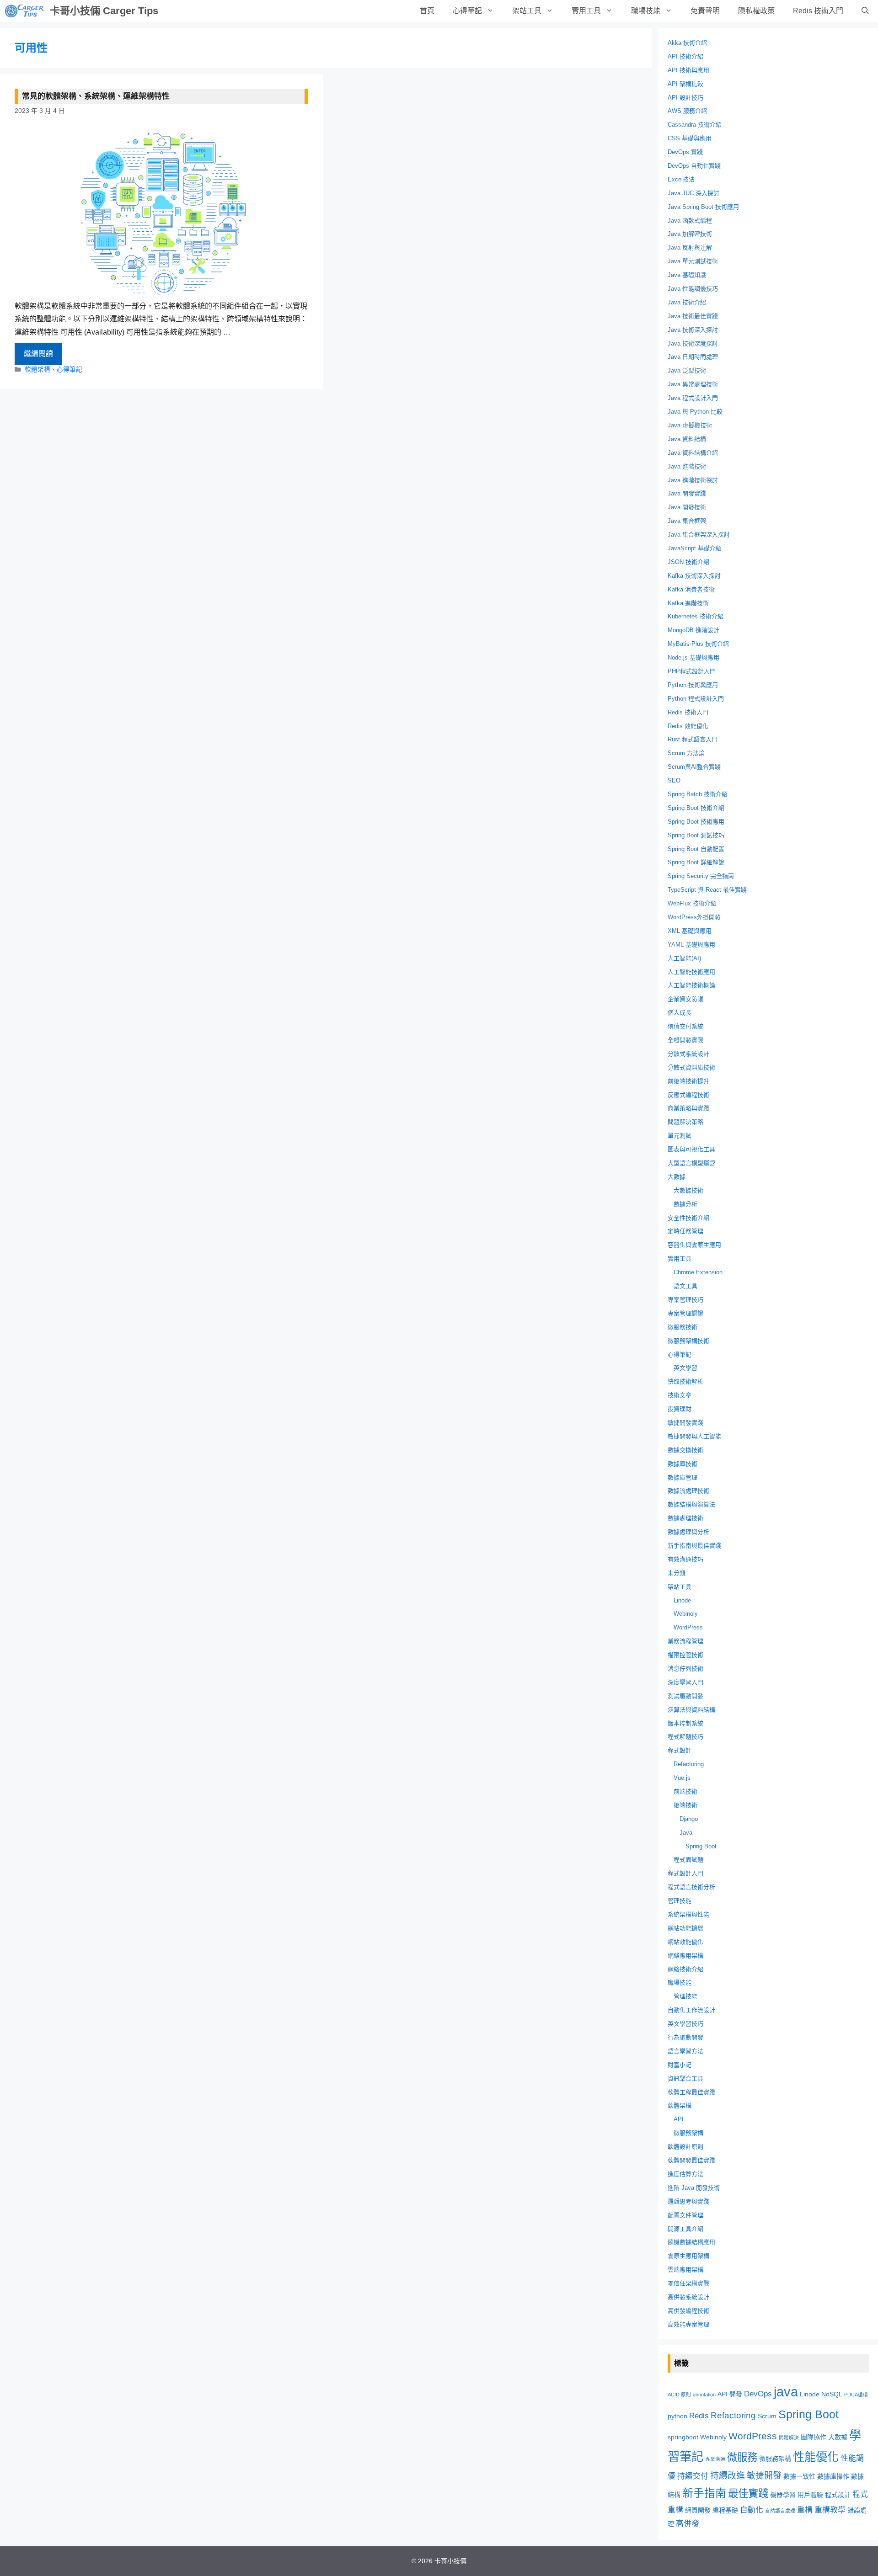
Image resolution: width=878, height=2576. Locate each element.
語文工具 (685, 1286)
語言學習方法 (685, 2051)
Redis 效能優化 (688, 726)
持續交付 (693, 2476)
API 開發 (730, 2394)
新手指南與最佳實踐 (694, 1546)
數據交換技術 (685, 1450)
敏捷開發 (764, 2476)
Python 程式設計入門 (696, 699)
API (679, 2119)
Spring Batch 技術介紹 (698, 794)
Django (689, 1819)
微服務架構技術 (688, 1341)
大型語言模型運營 (691, 1163)
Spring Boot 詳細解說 (696, 862)
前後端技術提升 (688, 1081)
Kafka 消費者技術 (691, 589)
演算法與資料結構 (691, 1710)
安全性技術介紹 (688, 1218)
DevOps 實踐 (685, 152)
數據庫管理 (683, 1477)
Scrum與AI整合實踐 (694, 767)
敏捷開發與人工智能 (694, 1436)
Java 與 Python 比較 (695, 412)
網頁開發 (698, 2510)
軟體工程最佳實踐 (691, 2092)
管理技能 (680, 1901)
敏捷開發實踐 (685, 1423)
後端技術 (685, 1805)
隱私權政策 (756, 11)
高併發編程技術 (688, 2311)
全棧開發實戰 (685, 1040)
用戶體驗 (810, 2495)
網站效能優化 (685, 1942)
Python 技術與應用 (693, 685)
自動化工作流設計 (691, 2010)
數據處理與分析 (688, 1532)
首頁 (427, 11)
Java (686, 1833)
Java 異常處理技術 (693, 384)
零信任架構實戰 (688, 2283)
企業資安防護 (685, 999)
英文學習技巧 (685, 2024)
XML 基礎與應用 (690, 931)
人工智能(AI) (684, 958)
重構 (805, 2510)
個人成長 (680, 1013)
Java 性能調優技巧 (693, 289)
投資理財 (680, 1409)
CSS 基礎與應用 (690, 138)
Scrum (767, 2416)
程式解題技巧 (685, 1737)
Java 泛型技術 (687, 370)
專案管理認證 (685, 1313)
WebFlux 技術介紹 (692, 903)
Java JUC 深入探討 (693, 193)
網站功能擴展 (685, 1928)
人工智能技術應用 (691, 972)
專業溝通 (715, 2459)
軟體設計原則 (685, 2147)
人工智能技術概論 (691, 985)
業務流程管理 (685, 1641)
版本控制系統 (685, 1723)
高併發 (688, 2524)
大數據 (677, 1177)
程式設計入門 (685, 1873)
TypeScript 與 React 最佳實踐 (707, 890)
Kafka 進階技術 (688, 603)
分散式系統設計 (688, 1054)
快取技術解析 (685, 1381)
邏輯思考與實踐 (688, 2201)
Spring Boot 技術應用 (696, 822)
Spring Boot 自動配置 (696, 849)
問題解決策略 (685, 1122)
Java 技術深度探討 (693, 343)
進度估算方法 (685, 2174)
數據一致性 (799, 2476)
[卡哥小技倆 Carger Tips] (25, 11)
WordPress (688, 1627)
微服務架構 (688, 2133)
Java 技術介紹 (687, 302)
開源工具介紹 (685, 2229)
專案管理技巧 (685, 1300)
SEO (674, 780)
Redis (699, 2416)
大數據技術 (688, 1190)
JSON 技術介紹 (688, 562)
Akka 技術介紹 (687, 43)
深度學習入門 (685, 1682)
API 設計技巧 (685, 98)
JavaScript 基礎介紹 (695, 548)
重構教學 (830, 2510)
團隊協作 (814, 2437)
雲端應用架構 (685, 2270)
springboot (683, 2437)
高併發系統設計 (688, 2297)
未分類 (677, 1573)
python (677, 2416)
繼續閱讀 (38, 354)
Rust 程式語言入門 (693, 739)
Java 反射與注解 (690, 247)
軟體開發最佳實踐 (691, 2160)
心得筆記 (467, 11)
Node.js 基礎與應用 (693, 657)
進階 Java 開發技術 (694, 2188)
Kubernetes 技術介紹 (696, 616)
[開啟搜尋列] (865, 11)
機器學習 (783, 2495)
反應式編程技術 (688, 1095)
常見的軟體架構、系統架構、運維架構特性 (96, 96)
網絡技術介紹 (685, 1969)
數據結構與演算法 (691, 1504)
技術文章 (680, 1395)
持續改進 (728, 2476)
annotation (704, 2395)
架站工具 (527, 11)
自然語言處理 (780, 2511)
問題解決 (789, 2438)
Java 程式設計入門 (693, 398)
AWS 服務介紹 (687, 111)
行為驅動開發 (685, 2037)
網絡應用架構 (685, 1956)
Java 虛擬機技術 (690, 425)
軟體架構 (37, 370)
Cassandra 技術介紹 (695, 125)
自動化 (752, 2510)
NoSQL (832, 2394)
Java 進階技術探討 (693, 480)
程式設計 (680, 1750)
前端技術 (685, 1791)
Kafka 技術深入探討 (694, 576)
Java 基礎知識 (687, 275)
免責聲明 (705, 11)
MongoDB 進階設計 (693, 630)
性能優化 (816, 2457)
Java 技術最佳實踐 (693, 316)
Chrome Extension (698, 1272)
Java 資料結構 (687, 439)
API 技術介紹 (685, 56)
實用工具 (586, 11)
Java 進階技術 (687, 466)
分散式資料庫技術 (691, 1067)
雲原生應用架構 (688, 2256)
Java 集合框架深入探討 (699, 535)
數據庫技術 (683, 1464)
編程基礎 (725, 2510)
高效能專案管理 (688, 2324)
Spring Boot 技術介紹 (696, 808)
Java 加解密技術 (690, 234)
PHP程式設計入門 (692, 671)
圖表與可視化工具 (691, 1149)
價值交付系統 (685, 1026)
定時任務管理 (685, 1231)
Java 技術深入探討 (693, 330)
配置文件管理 (685, 2215)
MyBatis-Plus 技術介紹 (698, 644)
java (786, 2392)
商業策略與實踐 (688, 1108)
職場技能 (646, 11)
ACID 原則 (679, 2395)
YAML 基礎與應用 (691, 945)
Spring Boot (701, 1846)
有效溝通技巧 (685, 1559)
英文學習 (685, 1368)
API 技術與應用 (688, 70)
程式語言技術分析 (691, 1887)
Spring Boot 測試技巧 (696, 835)
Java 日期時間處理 (693, 357)
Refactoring (689, 1764)
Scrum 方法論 (686, 753)
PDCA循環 (856, 2395)
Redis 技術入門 (818, 11)
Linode (682, 1600)
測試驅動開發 (685, 1696)
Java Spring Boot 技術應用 (703, 207)
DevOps (758, 2394)
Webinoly (686, 1614)
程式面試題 (688, 1860)
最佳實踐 (748, 2494)
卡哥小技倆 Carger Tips (104, 11)
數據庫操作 (833, 2476)
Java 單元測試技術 (693, 261)
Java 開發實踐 (687, 493)
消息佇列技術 (685, 1669)
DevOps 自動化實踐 (694, 166)
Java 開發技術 (687, 507)
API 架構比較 (685, 84)
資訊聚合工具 (685, 2078)
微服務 (742, 2457)
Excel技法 (681, 179)
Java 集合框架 (687, 521)
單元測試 (680, 1136)
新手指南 (704, 2493)
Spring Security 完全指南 (701, 876)
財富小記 (680, 2065)
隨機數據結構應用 (691, 2242)
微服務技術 (683, 1327)
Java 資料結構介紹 (693, 453)
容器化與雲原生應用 (694, 1245)
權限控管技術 (685, 1655)
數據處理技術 (685, 1518)
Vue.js (682, 1778)
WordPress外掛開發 (694, 917)
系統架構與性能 (688, 1914)
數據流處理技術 (688, 1491)
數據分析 (685, 1204)
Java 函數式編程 (690, 221)
